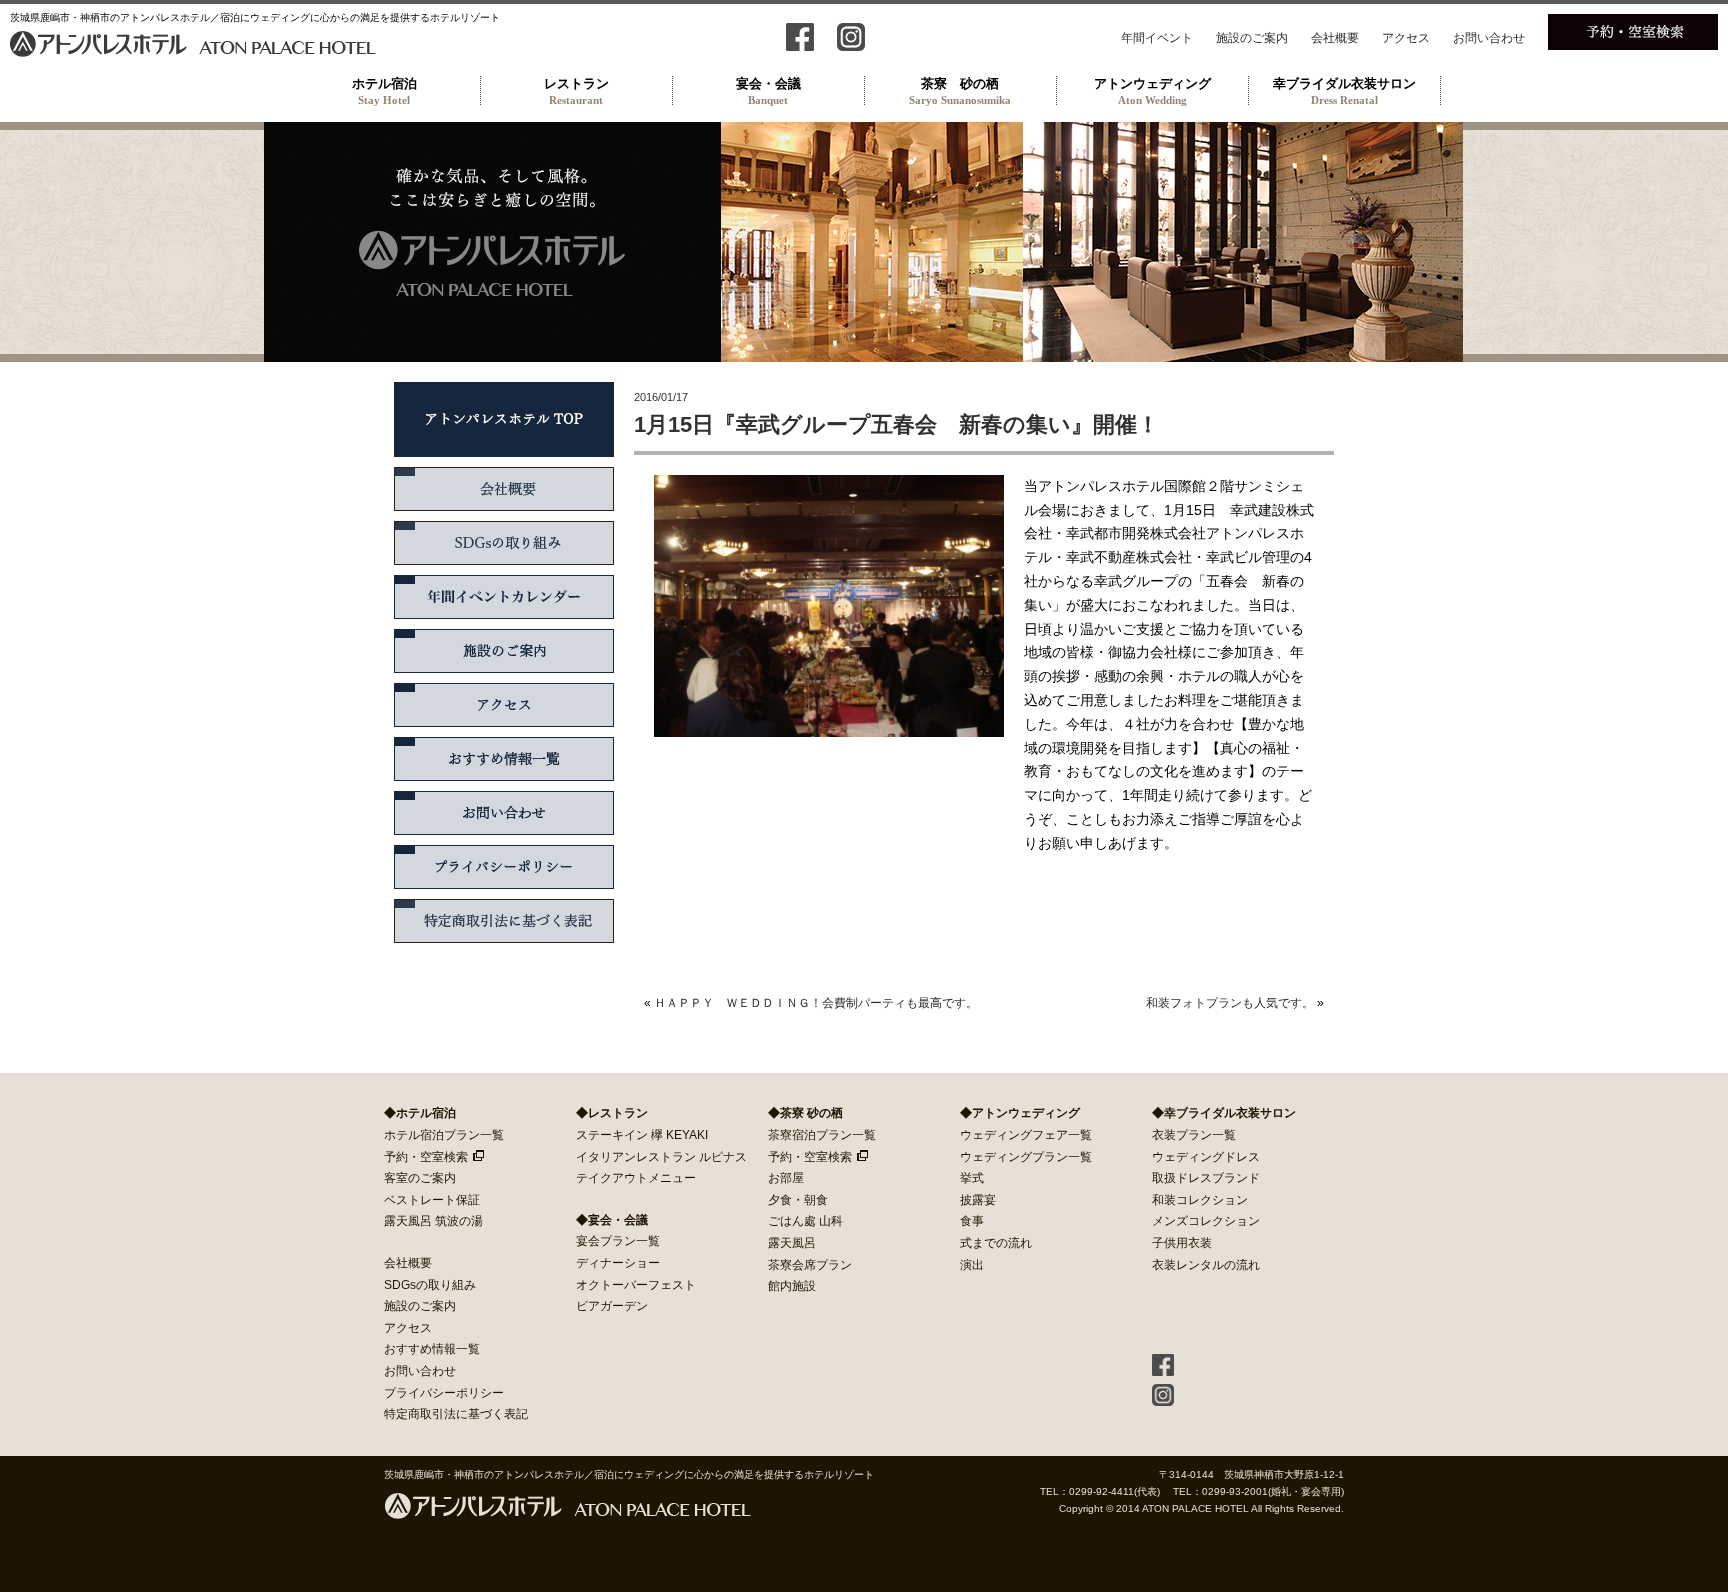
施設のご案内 (1252, 38)
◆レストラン (612, 1113)
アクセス (1406, 38)
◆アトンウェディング (1020, 1113)
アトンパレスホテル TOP (504, 419)
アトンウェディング (1152, 91)
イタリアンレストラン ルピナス (661, 1157)
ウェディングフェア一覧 (1026, 1135)
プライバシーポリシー (504, 867)
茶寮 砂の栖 (960, 91)
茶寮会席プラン (810, 1265)
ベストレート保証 (432, 1200)
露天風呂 (792, 1243)
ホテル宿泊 (384, 91)
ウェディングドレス (1206, 1157)
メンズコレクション (1206, 1221)
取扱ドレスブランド (1206, 1178)
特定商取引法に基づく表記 (504, 921)
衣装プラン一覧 (1194, 1135)
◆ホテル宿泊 (420, 1113)
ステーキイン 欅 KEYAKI (642, 1135)
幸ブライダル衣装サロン (1344, 91)
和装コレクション (1200, 1200)
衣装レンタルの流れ (1206, 1265)
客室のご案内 (420, 1178)
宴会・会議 (768, 91)
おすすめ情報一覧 (504, 759)
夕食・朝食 (798, 1200)
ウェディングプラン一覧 (1026, 1157)
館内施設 (792, 1286)
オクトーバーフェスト (636, 1285)
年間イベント (1157, 38)
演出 (972, 1265)
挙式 (972, 1178)
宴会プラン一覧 (618, 1241)
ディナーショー (618, 1263)
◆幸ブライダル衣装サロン (1224, 1113)
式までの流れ (996, 1243)
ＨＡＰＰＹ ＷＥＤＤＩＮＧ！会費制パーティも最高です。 (816, 1003)
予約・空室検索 (426, 1157)
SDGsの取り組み (504, 543)
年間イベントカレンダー (504, 597)
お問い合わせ (1489, 38)
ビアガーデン (612, 1306)
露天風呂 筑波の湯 (433, 1221)
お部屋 (786, 1178)
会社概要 (1335, 38)
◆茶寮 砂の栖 (805, 1113)
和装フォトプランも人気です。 (1230, 1003)
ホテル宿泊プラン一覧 (444, 1135)
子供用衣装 (1182, 1243)
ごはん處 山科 (805, 1221)
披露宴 (978, 1200)
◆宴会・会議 (612, 1220)
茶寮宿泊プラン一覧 (822, 1135)
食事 (972, 1221)
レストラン (576, 91)
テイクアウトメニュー (636, 1178)
